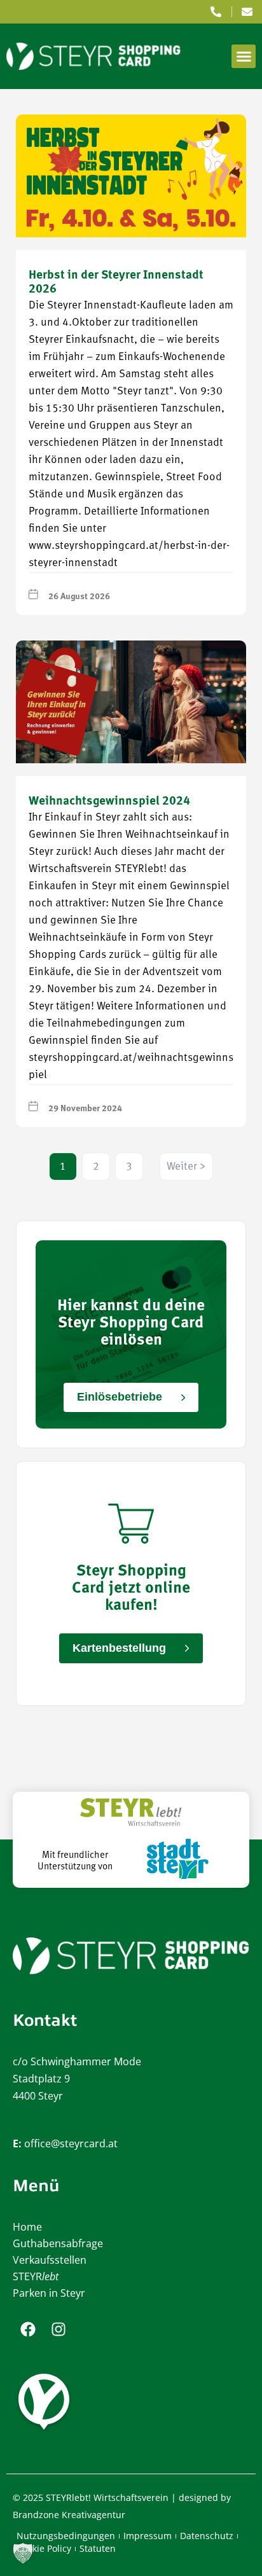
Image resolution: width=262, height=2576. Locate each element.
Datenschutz (207, 2536)
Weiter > (186, 1167)
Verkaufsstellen (50, 2260)
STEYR (36, 2276)
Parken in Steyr (49, 2293)
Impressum (148, 2536)
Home (27, 2227)
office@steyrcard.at (71, 2143)
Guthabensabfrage (58, 2243)
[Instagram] (59, 2329)
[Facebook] (28, 2329)
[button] (244, 57)
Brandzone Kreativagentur (69, 2515)
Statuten (98, 2548)
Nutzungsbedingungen (66, 2536)
